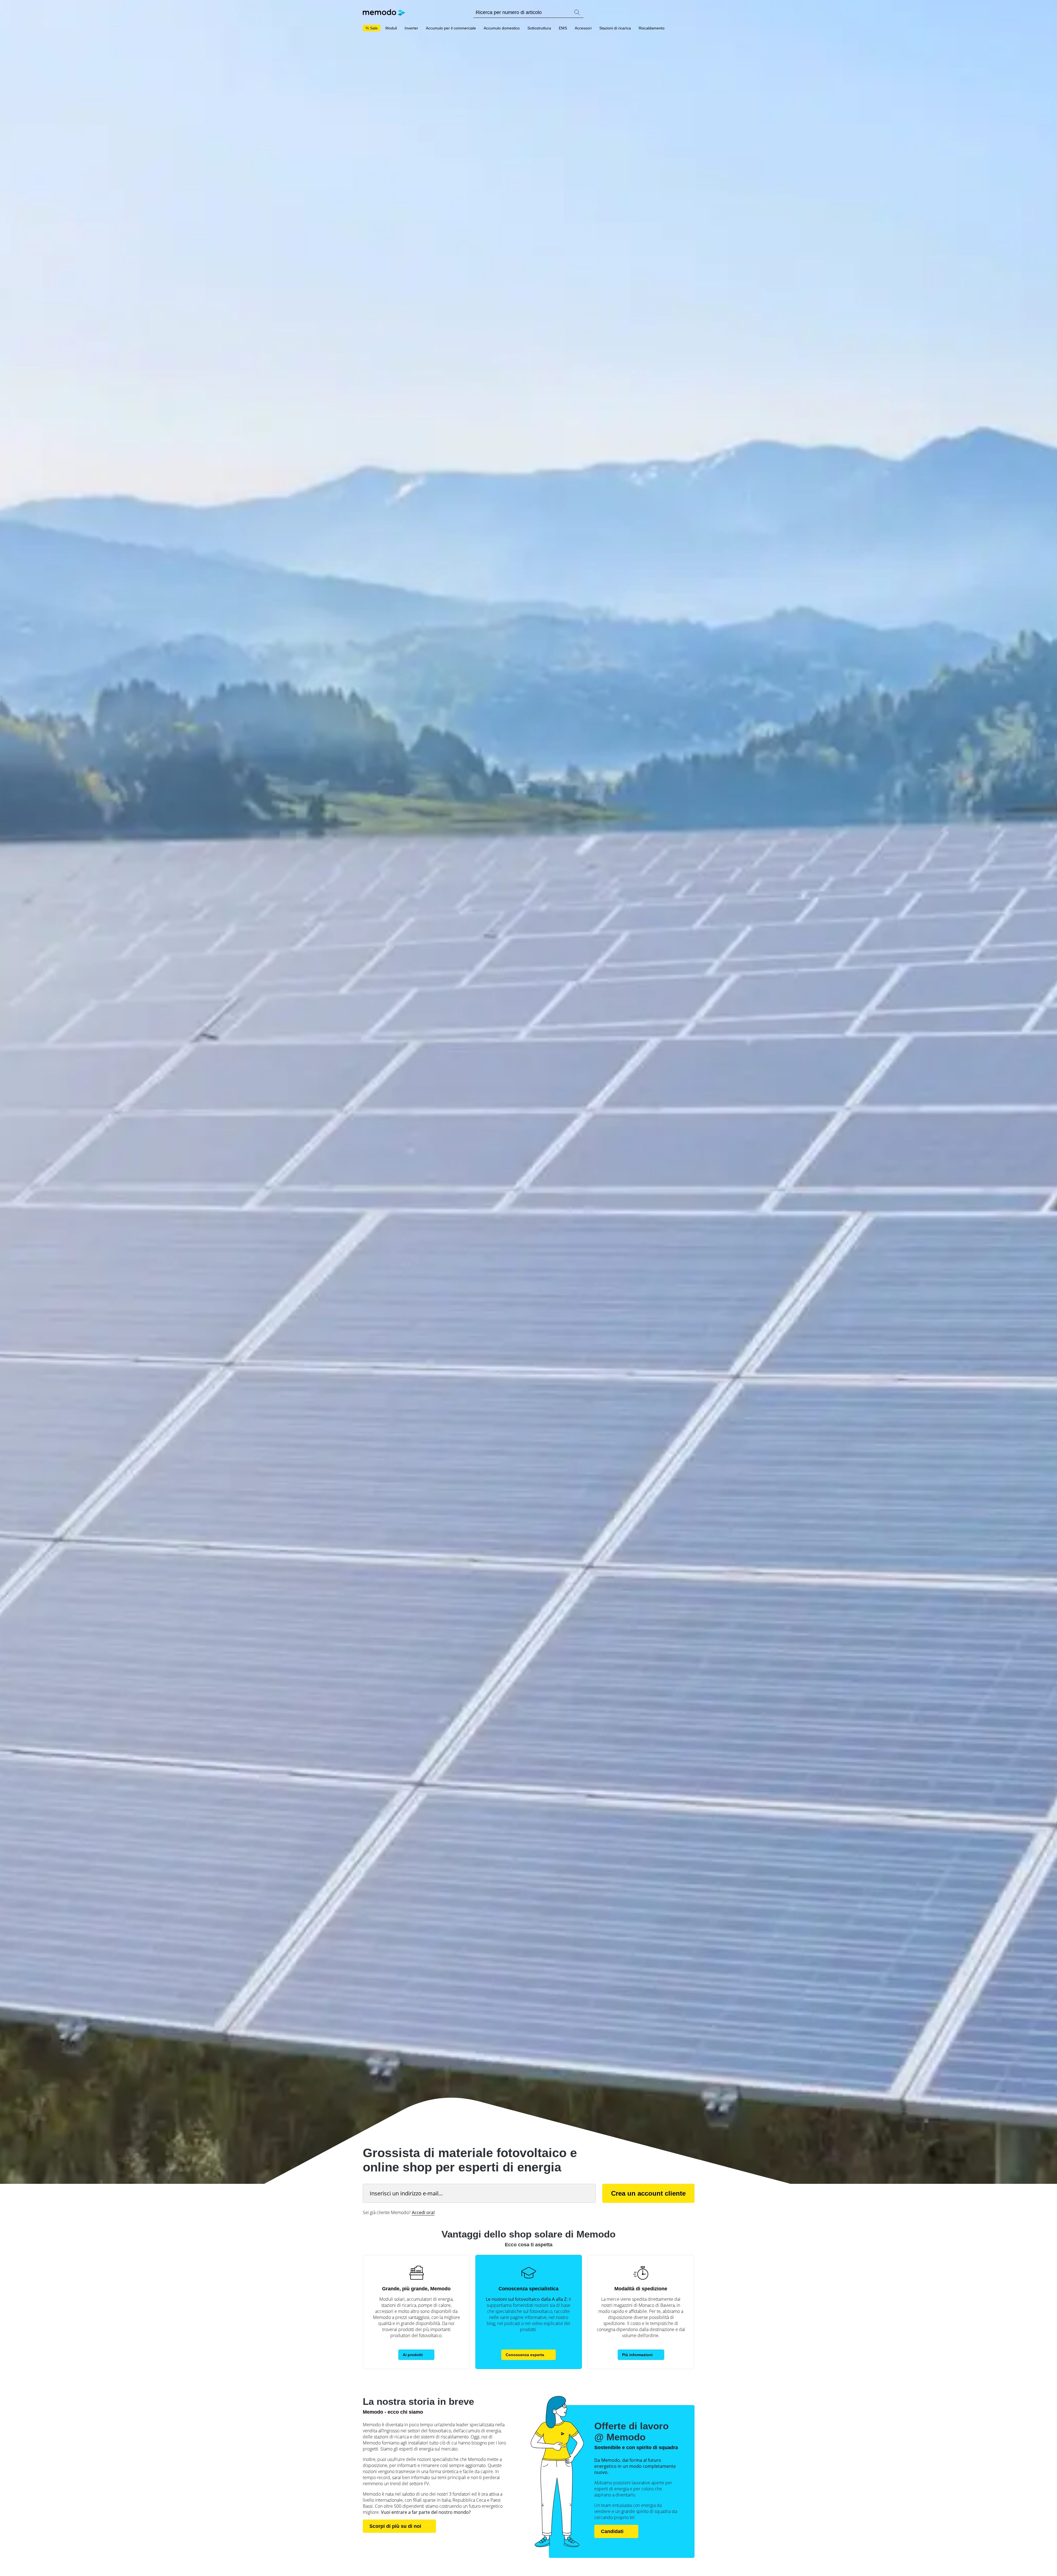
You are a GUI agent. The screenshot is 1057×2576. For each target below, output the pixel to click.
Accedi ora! (423, 2212)
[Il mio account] (677, 15)
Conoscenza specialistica (664, 12)
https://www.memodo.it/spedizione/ (621, 2258)
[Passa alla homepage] (384, 12)
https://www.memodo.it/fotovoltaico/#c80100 (517, 2258)
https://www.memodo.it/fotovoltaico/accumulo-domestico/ (406, 2261)
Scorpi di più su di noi (395, 2526)
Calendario (650, 12)
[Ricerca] (577, 12)
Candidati (612, 2531)
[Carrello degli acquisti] (690, 12)
